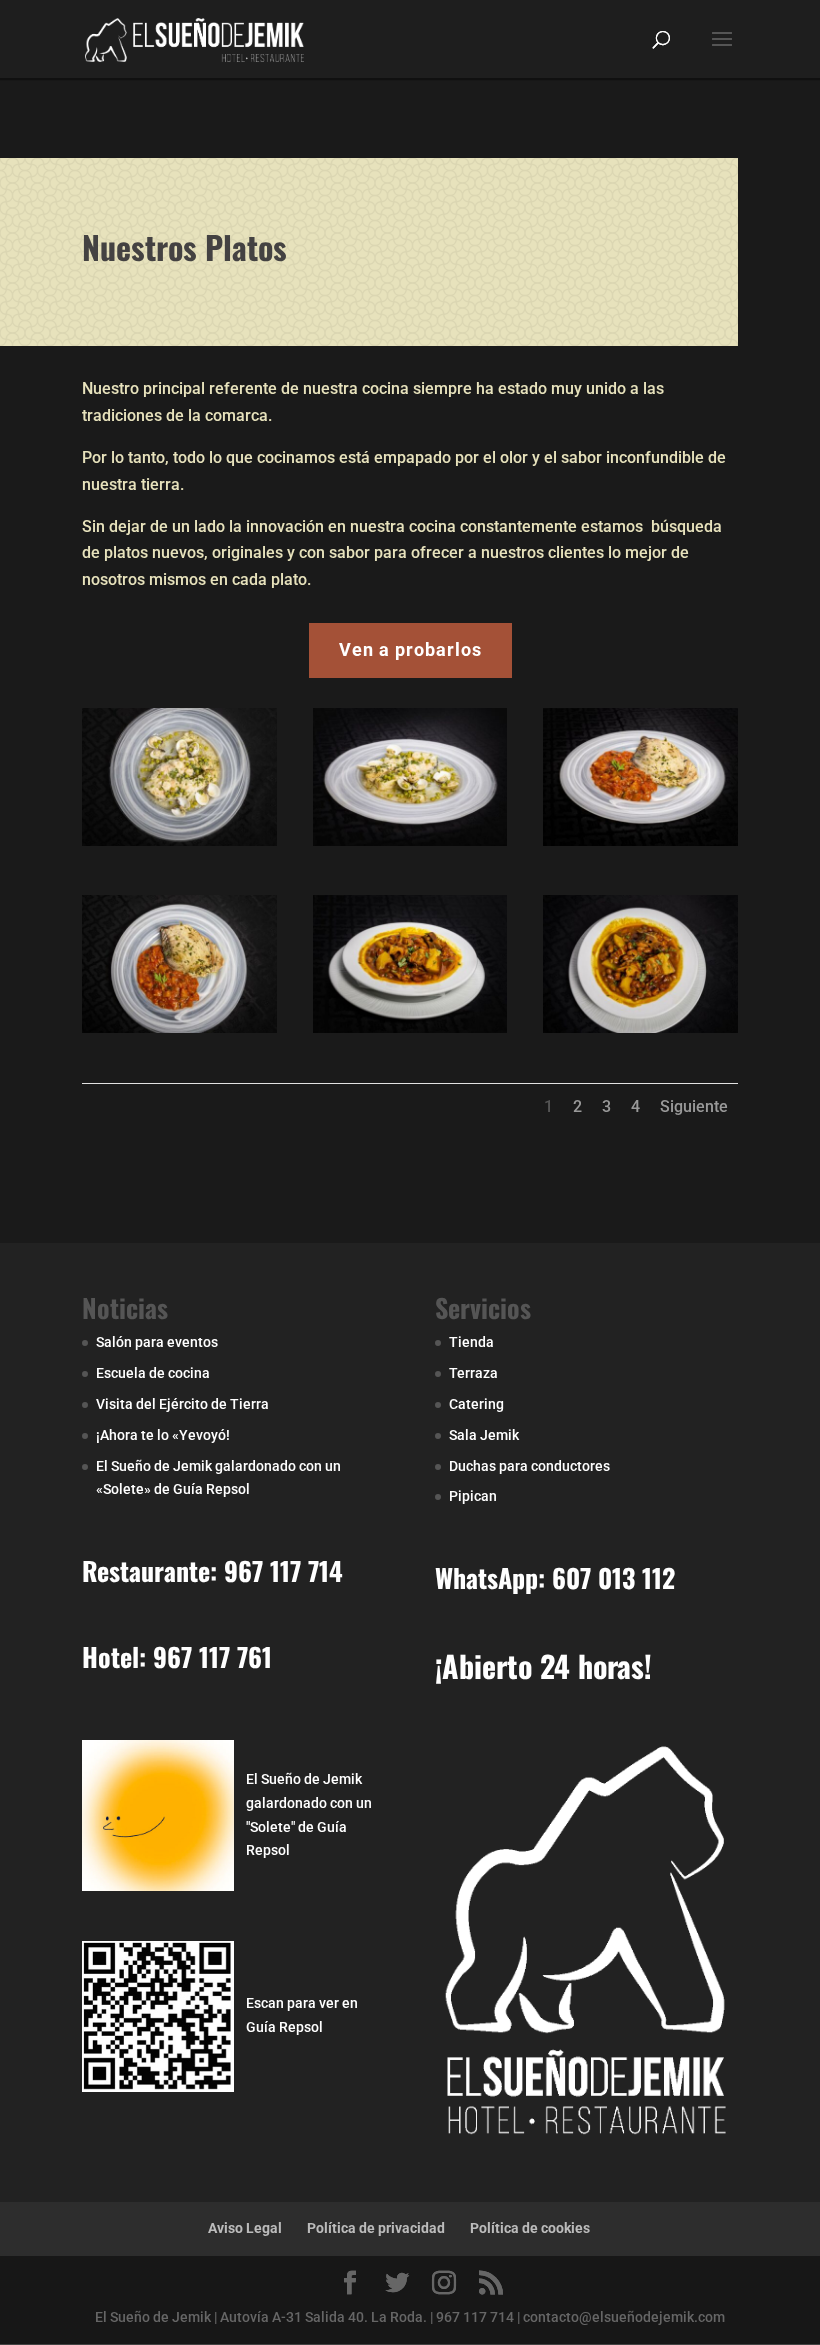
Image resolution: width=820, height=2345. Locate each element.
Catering (476, 1404)
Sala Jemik (484, 1435)
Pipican (473, 1496)
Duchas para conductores (529, 1466)
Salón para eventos (157, 1342)
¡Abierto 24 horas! (543, 1665)
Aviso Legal (245, 2228)
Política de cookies (530, 2228)
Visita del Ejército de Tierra (182, 1404)
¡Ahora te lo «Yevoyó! (163, 1435)
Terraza (473, 1373)
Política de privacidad (376, 2228)
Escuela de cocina (153, 1373)
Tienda (471, 1342)
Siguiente (694, 1106)
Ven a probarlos (410, 649)
